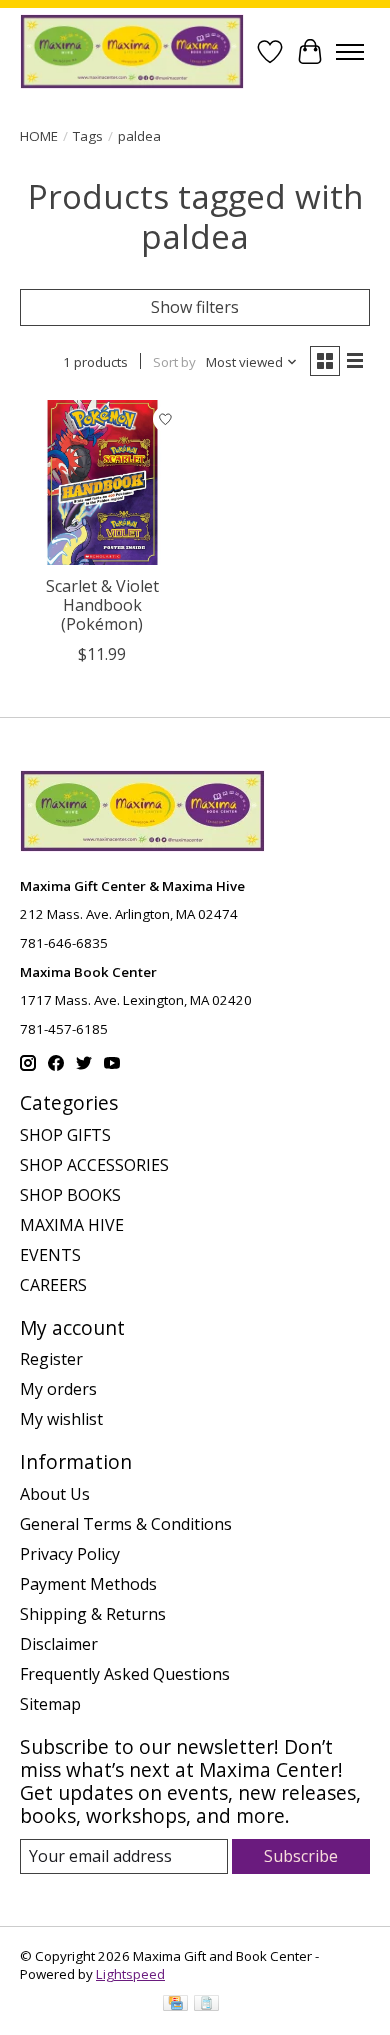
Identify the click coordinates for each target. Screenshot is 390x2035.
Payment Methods (88, 1584)
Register (51, 1359)
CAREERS (53, 1285)
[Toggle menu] (350, 52)
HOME (39, 136)
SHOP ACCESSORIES (94, 1165)
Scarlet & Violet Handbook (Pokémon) (102, 605)
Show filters (195, 307)
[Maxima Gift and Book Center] (132, 51)
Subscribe (301, 1856)
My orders (58, 1389)
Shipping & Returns (93, 1614)
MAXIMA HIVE (72, 1225)
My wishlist (61, 1419)
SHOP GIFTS (65, 1135)
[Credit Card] (175, 2005)
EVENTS (50, 1255)
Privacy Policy (70, 1554)
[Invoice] (206, 2005)
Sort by (174, 362)
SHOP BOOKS (70, 1195)
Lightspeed (130, 1974)
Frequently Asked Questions (125, 1674)
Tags (88, 136)
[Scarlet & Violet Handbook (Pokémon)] (102, 482)
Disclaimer (59, 1644)
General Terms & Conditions (126, 1524)
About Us (55, 1494)
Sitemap (50, 1704)
